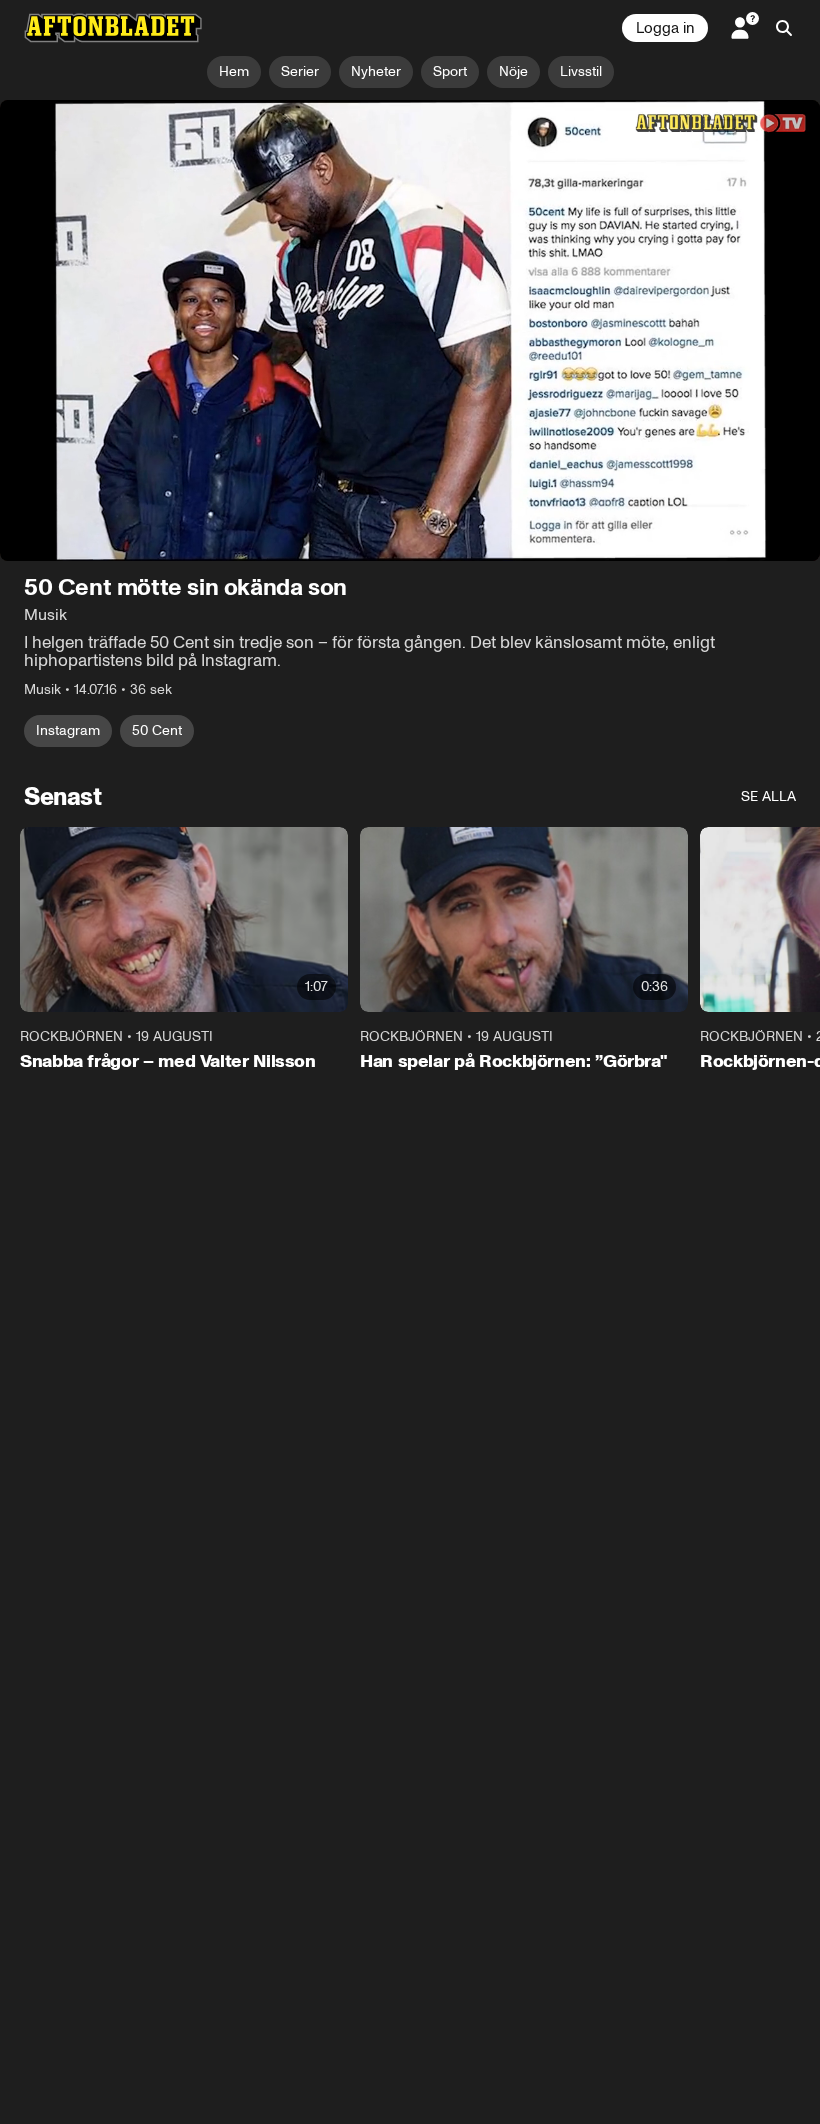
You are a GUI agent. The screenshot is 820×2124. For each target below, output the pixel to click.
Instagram (68, 730)
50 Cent (157, 730)
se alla (768, 796)
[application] (410, 330)
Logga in (665, 28)
